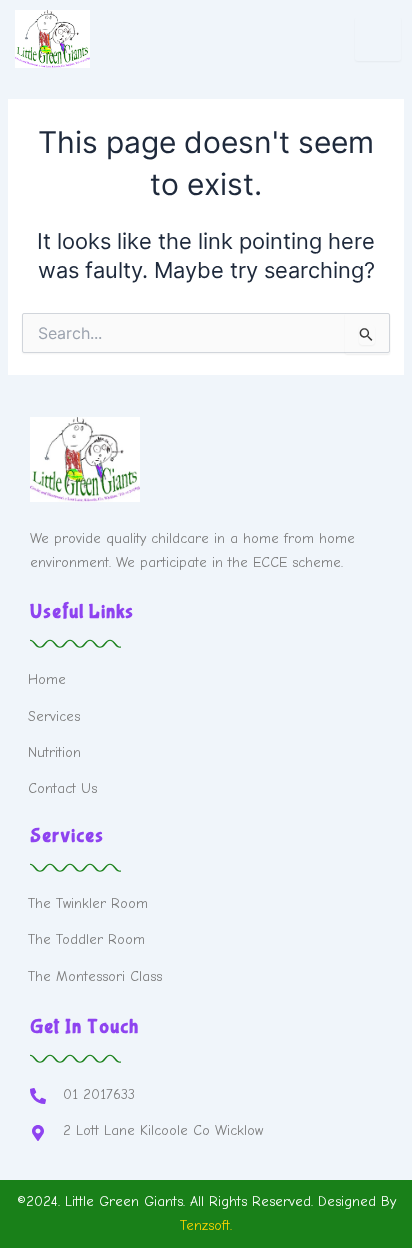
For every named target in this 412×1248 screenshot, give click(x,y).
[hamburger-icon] (378, 39)
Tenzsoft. (206, 1225)
